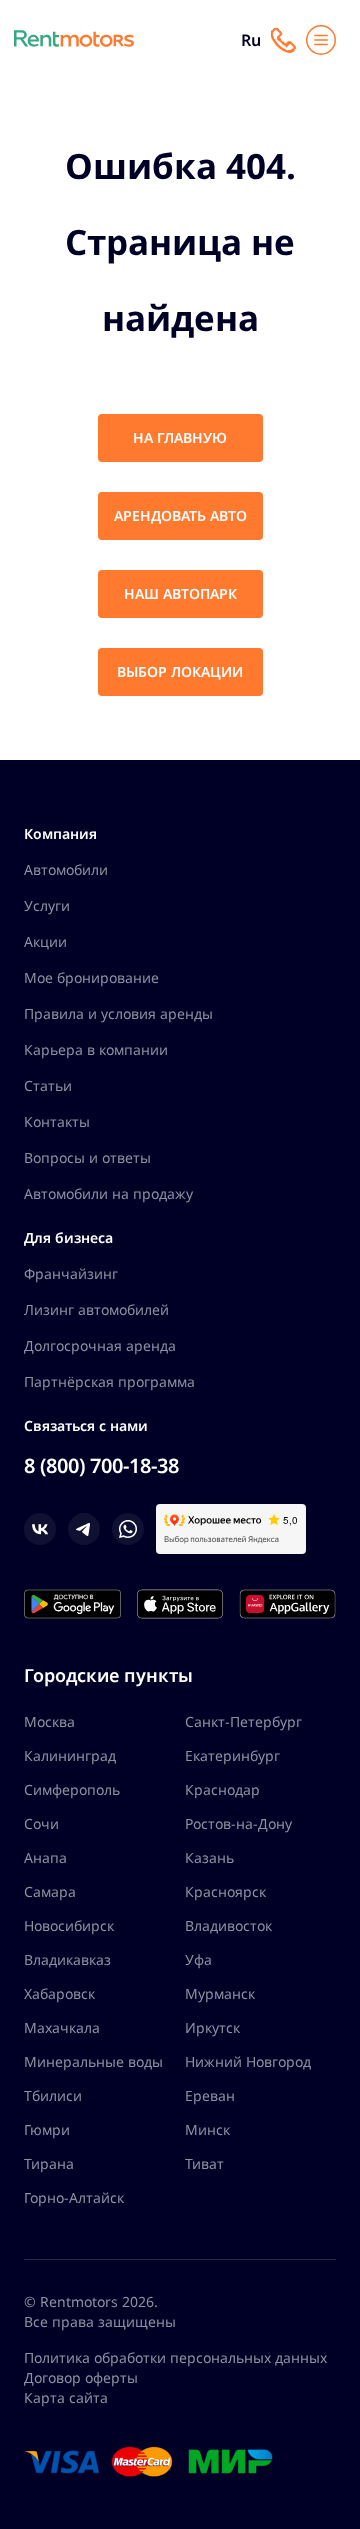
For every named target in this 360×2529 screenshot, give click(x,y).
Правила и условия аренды (118, 1013)
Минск (207, 2129)
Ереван (210, 2095)
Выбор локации (180, 671)
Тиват (204, 2163)
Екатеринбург (232, 1755)
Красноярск (225, 1891)
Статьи (48, 1085)
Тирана (49, 2163)
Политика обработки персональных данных (175, 2357)
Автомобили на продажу (108, 1193)
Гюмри (47, 2129)
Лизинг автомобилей (96, 1309)
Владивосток (228, 1925)
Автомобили (66, 869)
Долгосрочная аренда (100, 1345)
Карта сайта (66, 2397)
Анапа (45, 1857)
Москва (49, 1721)
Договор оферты (81, 2377)
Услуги (47, 905)
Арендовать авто (180, 515)
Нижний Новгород (248, 2061)
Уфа (198, 1959)
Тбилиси (53, 2095)
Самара (50, 1891)
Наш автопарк (180, 593)
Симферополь (72, 1789)
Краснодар (222, 1789)
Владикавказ (67, 1959)
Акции (45, 941)
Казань (209, 1857)
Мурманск (220, 1993)
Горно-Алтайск (74, 2197)
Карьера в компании (96, 1049)
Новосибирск (69, 1925)
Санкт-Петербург (243, 1721)
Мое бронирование (91, 977)
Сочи (41, 1823)
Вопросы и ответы (87, 1157)
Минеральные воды (93, 2061)
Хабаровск (59, 1993)
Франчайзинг (71, 1273)
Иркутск (212, 2027)
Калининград (70, 1755)
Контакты (57, 1121)
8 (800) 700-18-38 (101, 1465)
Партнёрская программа (109, 1381)
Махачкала (62, 2027)
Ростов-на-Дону (238, 1823)
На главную (180, 437)
